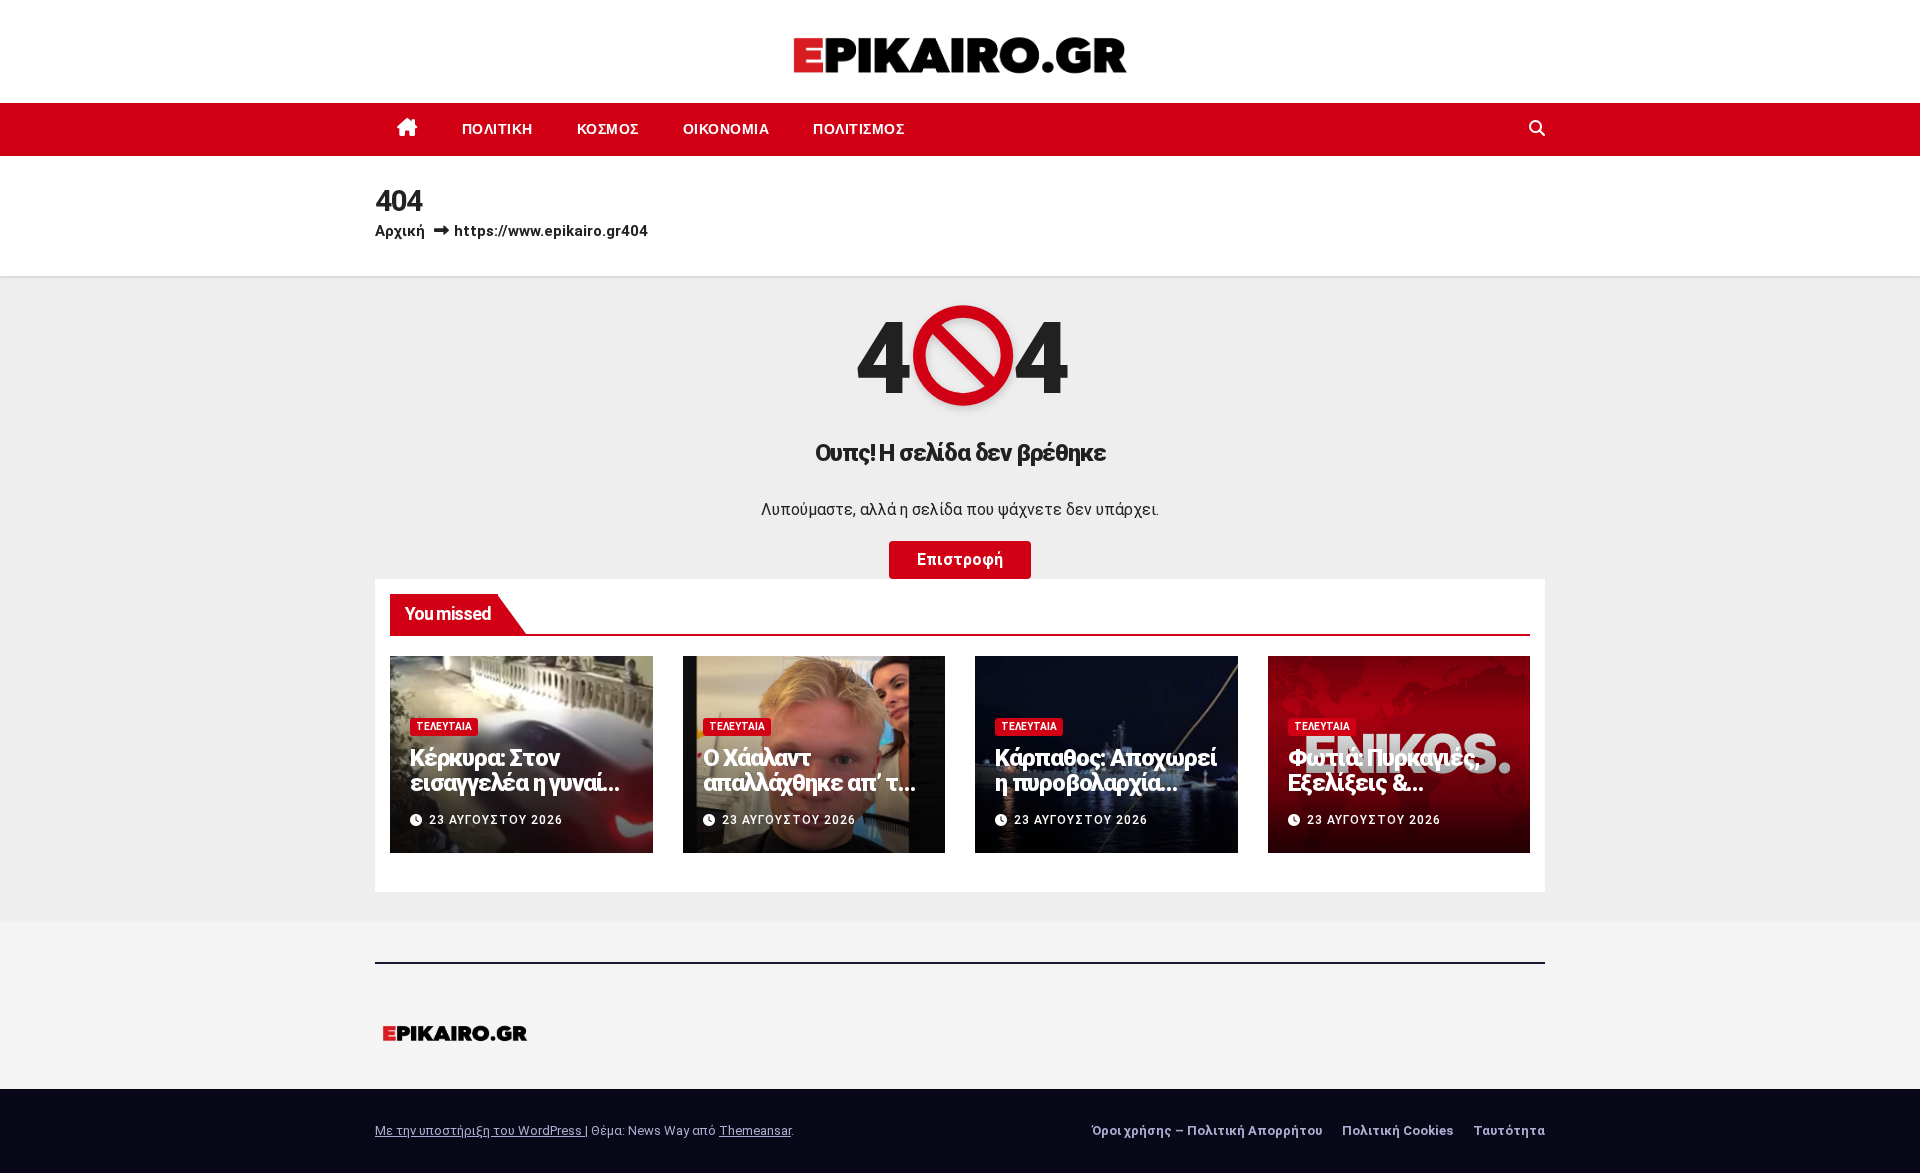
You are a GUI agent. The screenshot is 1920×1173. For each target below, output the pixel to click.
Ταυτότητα (1509, 1130)
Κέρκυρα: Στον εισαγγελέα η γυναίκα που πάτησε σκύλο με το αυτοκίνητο (519, 795)
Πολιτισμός (858, 129)
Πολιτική (497, 129)
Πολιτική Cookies (1397, 1130)
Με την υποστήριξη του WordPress (480, 1130)
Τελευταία (444, 726)
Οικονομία (726, 129)
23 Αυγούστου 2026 (496, 820)
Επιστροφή (960, 559)
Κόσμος (608, 129)
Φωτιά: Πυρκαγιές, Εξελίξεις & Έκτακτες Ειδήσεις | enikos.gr (1391, 795)
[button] (1537, 128)
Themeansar (755, 1130)
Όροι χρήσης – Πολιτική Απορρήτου (1207, 1130)
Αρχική (400, 231)
